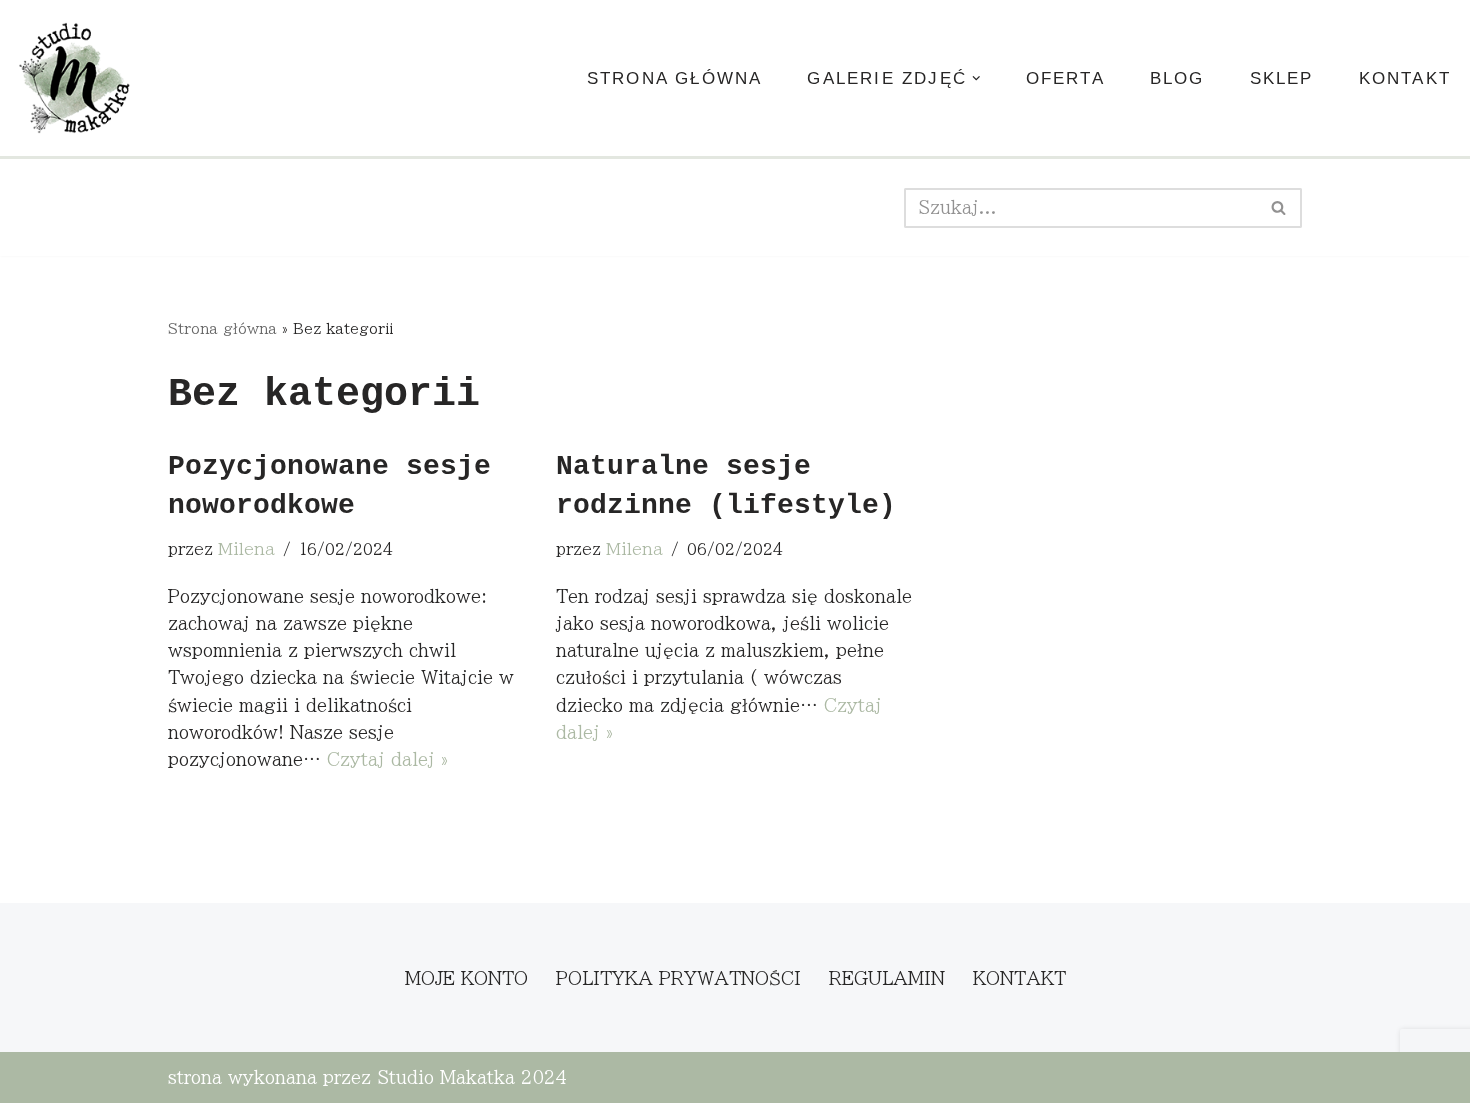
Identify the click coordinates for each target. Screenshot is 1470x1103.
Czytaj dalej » (388, 759)
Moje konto (466, 978)
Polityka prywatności (678, 978)
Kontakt (1405, 78)
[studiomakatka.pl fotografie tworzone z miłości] (75, 78)
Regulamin (887, 978)
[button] (976, 78)
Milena (246, 549)
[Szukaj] (1279, 208)
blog (1177, 78)
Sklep (1282, 78)
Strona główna (675, 78)
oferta (1065, 78)
